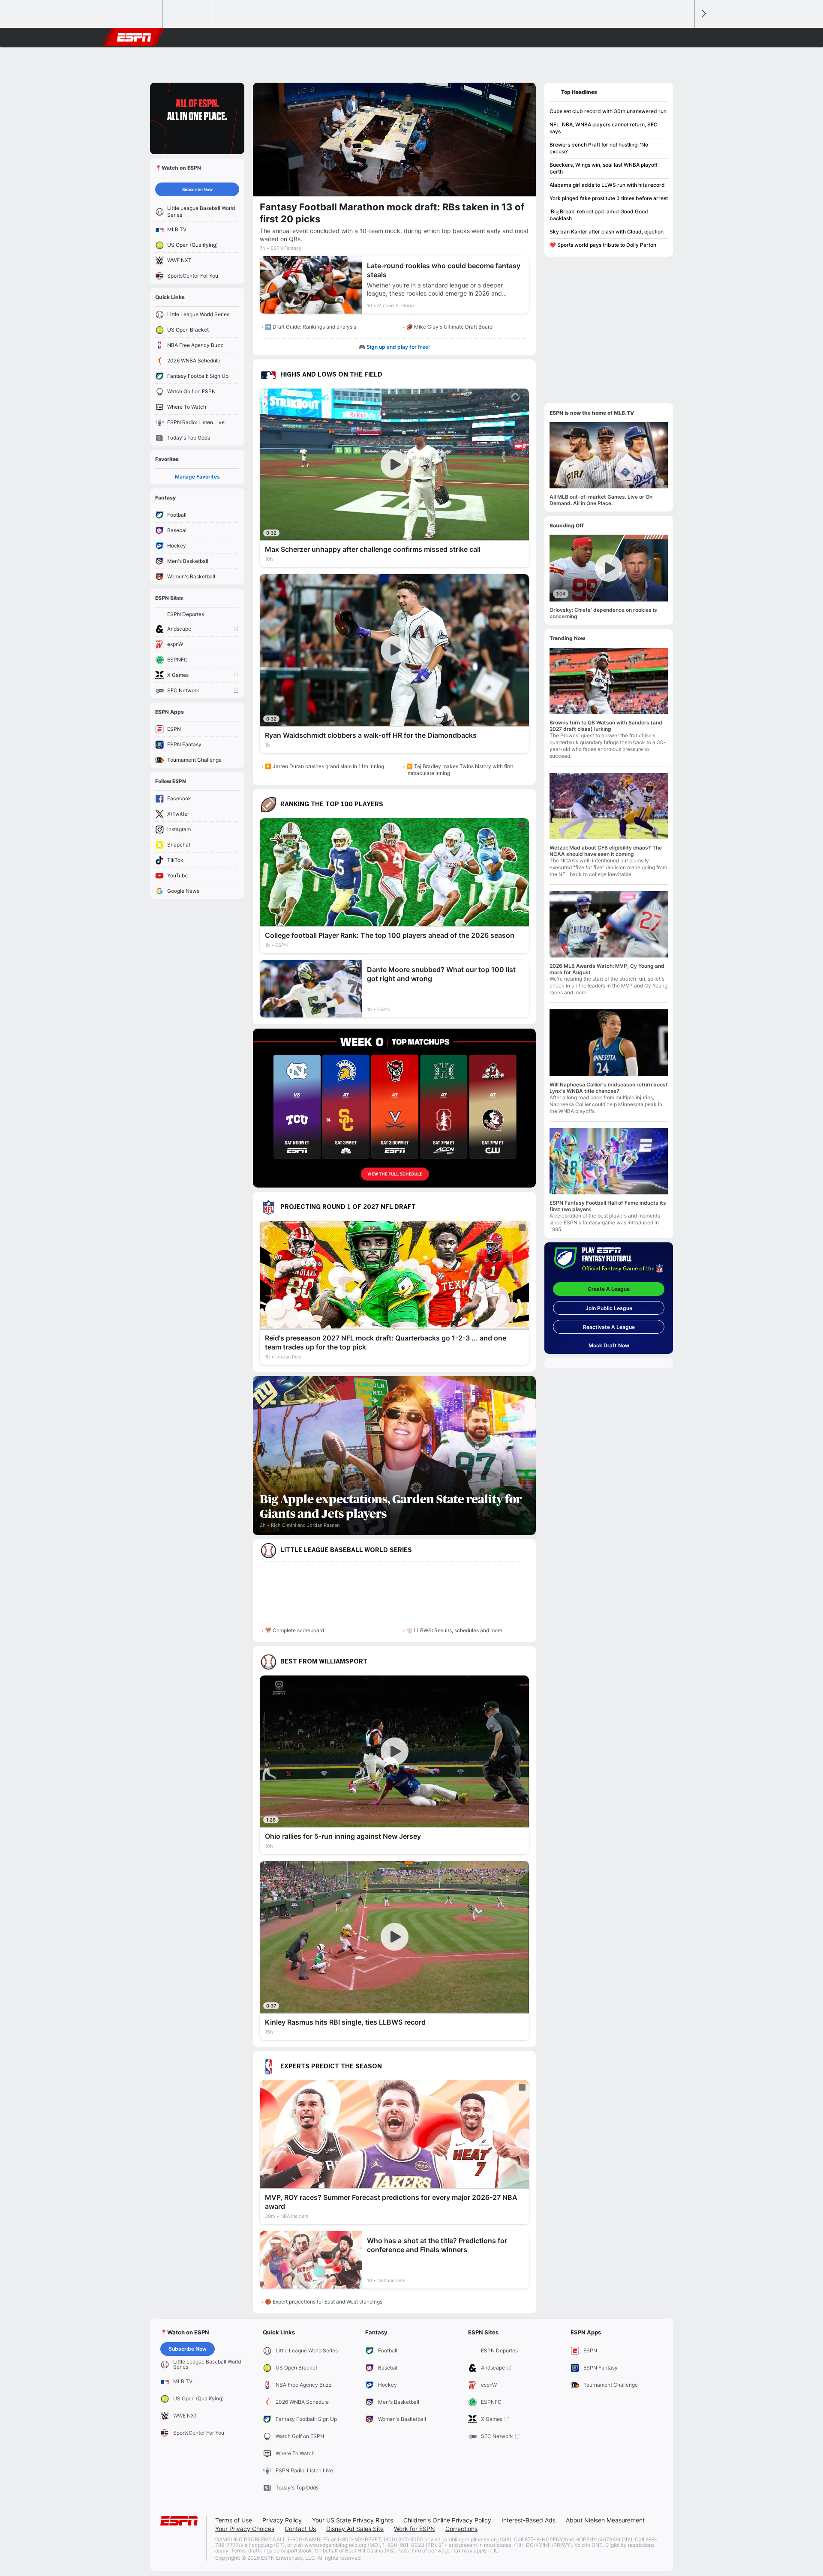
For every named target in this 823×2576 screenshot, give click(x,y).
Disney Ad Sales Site (355, 2529)
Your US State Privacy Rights (353, 2520)
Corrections (461, 2529)
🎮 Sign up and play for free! (394, 347)
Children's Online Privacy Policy (447, 2520)
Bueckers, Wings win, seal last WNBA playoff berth (604, 168)
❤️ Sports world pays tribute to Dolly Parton (603, 245)
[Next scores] (703, 14)
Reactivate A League (609, 1327)
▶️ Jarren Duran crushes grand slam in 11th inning (324, 766)
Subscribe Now (197, 189)
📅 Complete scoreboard (294, 1630)
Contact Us (300, 2529)
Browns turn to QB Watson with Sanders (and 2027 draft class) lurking (606, 726)
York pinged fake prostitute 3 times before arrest (609, 198)
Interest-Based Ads (529, 2520)
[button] (684, 37)
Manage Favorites (197, 477)
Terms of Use (234, 2520)
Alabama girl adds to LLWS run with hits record (607, 185)
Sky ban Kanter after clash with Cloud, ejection (607, 232)
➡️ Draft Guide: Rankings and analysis (311, 327)
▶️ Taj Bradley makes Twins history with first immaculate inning (460, 770)
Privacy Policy (282, 2520)
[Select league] (138, 14)
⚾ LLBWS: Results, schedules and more (454, 1630)
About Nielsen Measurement (605, 2520)
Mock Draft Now (609, 1345)
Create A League (609, 1289)
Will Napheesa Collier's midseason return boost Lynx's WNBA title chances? (609, 1088)
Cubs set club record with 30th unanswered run (608, 111)
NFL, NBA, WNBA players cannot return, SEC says (604, 128)
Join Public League (609, 1308)
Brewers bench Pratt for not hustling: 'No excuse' (599, 148)
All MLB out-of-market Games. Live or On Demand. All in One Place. (601, 500)
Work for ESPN (415, 2529)
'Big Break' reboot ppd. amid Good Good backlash (599, 215)
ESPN (134, 37)
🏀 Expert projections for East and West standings (324, 2302)
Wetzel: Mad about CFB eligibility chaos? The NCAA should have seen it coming (606, 851)
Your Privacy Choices (245, 2529)
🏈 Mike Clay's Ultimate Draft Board (449, 327)
